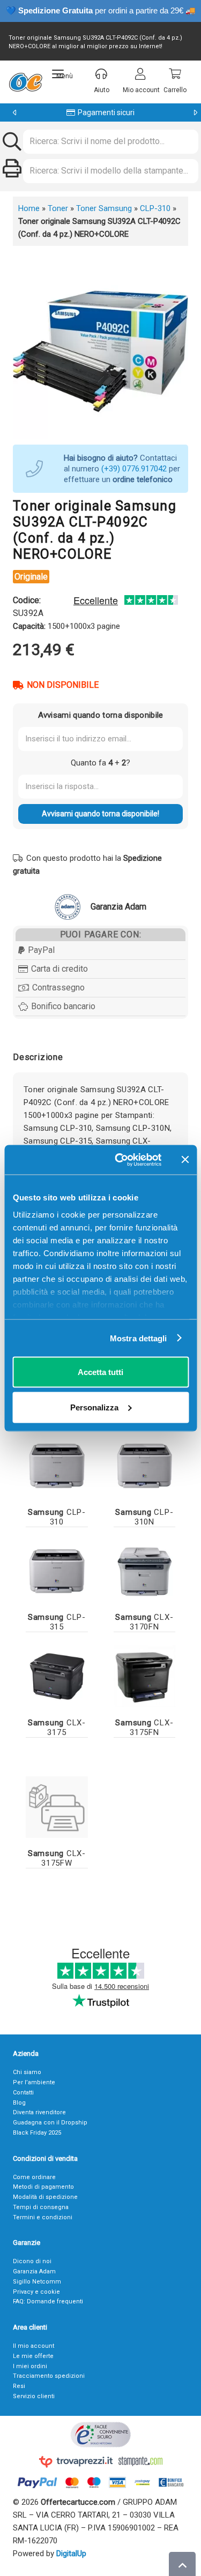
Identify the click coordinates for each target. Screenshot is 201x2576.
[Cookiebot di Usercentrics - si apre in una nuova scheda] (120, 1160)
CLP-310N (144, 1517)
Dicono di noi (32, 2261)
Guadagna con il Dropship (50, 2123)
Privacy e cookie (36, 2292)
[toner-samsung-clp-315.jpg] (57, 1571)
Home (29, 208)
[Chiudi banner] (185, 1160)
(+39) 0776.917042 (134, 469)
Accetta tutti (100, 1372)
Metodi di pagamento (43, 2187)
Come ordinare (34, 2177)
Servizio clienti (34, 2396)
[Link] (57, 1807)
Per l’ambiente (34, 2082)
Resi (19, 2386)
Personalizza (94, 1407)
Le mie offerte (33, 2356)
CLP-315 (57, 1622)
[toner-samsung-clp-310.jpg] (57, 1466)
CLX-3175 (57, 1728)
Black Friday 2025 (37, 2133)
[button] (62, 74)
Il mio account (33, 2346)
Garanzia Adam (34, 2271)
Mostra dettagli (139, 1338)
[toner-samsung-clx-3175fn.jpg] (145, 1676)
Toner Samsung (104, 208)
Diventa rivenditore (39, 2112)
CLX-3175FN (144, 1728)
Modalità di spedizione (45, 2197)
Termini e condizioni (43, 2217)
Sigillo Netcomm (37, 2282)
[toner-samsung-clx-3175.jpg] (57, 1676)
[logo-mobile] (25, 82)
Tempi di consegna (41, 2207)
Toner (58, 208)
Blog (19, 2103)
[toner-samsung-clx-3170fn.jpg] (145, 1571)
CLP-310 (155, 208)
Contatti (23, 2093)
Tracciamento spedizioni (49, 2376)
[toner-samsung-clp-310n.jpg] (145, 1466)
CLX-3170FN (144, 1622)
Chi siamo (27, 2072)
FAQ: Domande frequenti (48, 2301)
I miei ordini (30, 2366)
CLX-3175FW (57, 1858)
